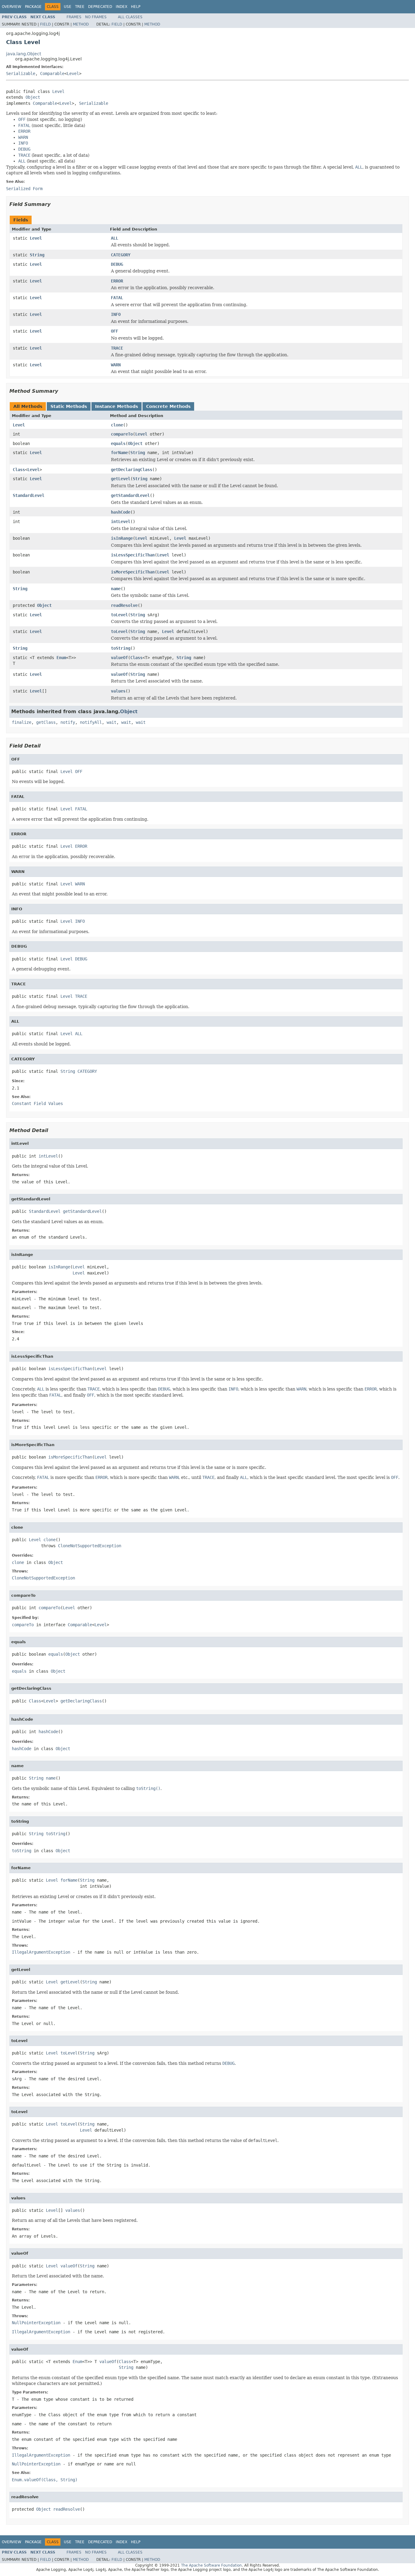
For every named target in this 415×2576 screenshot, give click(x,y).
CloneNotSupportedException (90, 1546)
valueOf (119, 658)
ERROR (117, 281)
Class (19, 470)
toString (121, 648)
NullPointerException (36, 2323)
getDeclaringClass (132, 470)
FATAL (117, 298)
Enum (61, 658)
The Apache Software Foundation (211, 2565)
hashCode (121, 512)
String (37, 255)
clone (117, 425)
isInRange (122, 538)
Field (45, 24)
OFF (115, 331)
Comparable (52, 74)
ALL (115, 238)
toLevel (119, 615)
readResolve (124, 605)
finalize (22, 722)
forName (119, 453)
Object (33, 97)
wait (111, 722)
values (118, 691)
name (116, 589)
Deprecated (100, 7)
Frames (74, 17)
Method (81, 24)
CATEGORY (121, 255)
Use (68, 7)
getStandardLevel (130, 495)
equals (118, 443)
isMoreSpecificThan (133, 572)
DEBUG (117, 264)
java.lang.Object (24, 54)
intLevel (121, 522)
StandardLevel (29, 495)
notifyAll (91, 722)
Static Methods (69, 406)
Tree (80, 7)
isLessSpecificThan (133, 555)
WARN (116, 365)
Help (136, 7)
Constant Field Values (37, 1103)
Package (33, 7)
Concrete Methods (168, 406)
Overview (12, 7)
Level (73, 74)
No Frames (96, 17)
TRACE (117, 348)
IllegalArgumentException (41, 1952)
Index (122, 7)
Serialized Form (24, 189)
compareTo (122, 434)
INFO (116, 314)
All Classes (130, 17)
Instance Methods (117, 406)
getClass (46, 722)
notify (68, 722)
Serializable (21, 74)
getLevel (121, 479)
